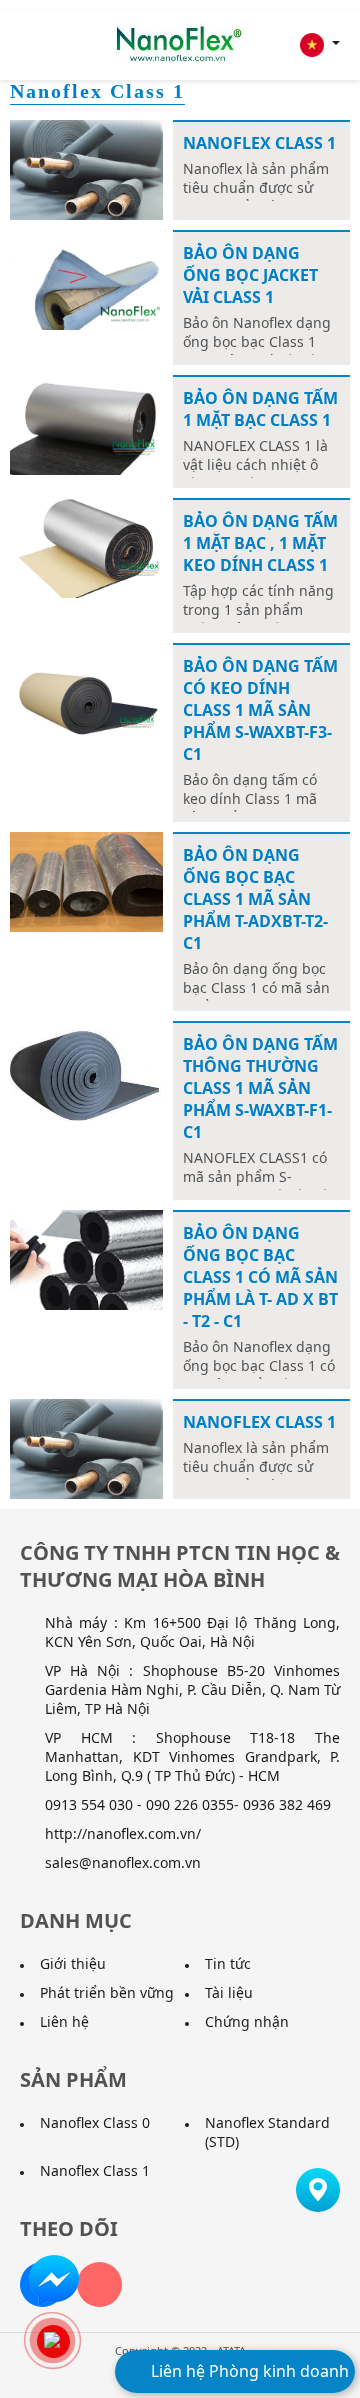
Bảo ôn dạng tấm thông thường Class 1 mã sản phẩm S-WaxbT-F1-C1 (260, 1088)
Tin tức (228, 1963)
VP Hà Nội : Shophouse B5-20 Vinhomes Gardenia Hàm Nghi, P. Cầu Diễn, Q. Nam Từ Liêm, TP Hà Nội (192, 1689)
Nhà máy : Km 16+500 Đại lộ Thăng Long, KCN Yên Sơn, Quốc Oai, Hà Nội (192, 1632)
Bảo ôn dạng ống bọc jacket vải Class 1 (250, 275)
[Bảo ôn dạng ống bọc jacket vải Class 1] (86, 278)
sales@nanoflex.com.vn (123, 1862)
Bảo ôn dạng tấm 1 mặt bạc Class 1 (260, 409)
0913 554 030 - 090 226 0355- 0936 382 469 (188, 1804)
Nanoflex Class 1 (259, 143)
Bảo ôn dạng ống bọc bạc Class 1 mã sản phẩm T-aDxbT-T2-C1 (255, 899)
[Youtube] (99, 2284)
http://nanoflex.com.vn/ (123, 1833)
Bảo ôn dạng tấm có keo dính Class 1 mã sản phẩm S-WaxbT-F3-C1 (260, 710)
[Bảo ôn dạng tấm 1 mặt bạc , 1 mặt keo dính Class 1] (86, 546)
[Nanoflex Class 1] (86, 168)
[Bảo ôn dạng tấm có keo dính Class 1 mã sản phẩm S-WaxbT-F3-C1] (86, 691)
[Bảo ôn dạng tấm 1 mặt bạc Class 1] (86, 423)
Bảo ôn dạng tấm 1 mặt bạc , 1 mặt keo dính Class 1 (260, 543)
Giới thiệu (73, 1963)
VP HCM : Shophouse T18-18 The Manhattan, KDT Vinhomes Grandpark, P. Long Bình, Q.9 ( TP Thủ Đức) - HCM (192, 1756)
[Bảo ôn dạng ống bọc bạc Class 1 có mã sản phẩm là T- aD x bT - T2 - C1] (86, 1258)
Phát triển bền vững (107, 1992)
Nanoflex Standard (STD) (267, 2132)
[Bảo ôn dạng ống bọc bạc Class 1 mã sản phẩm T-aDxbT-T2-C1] (86, 880)
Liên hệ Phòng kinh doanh (248, 2371)
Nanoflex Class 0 (95, 2122)
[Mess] (54, 2278)
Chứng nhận (247, 2021)
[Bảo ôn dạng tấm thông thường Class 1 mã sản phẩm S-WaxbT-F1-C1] (86, 1069)
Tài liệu (229, 1992)
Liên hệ (64, 2021)
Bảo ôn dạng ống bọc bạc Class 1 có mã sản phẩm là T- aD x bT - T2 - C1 (260, 1277)
